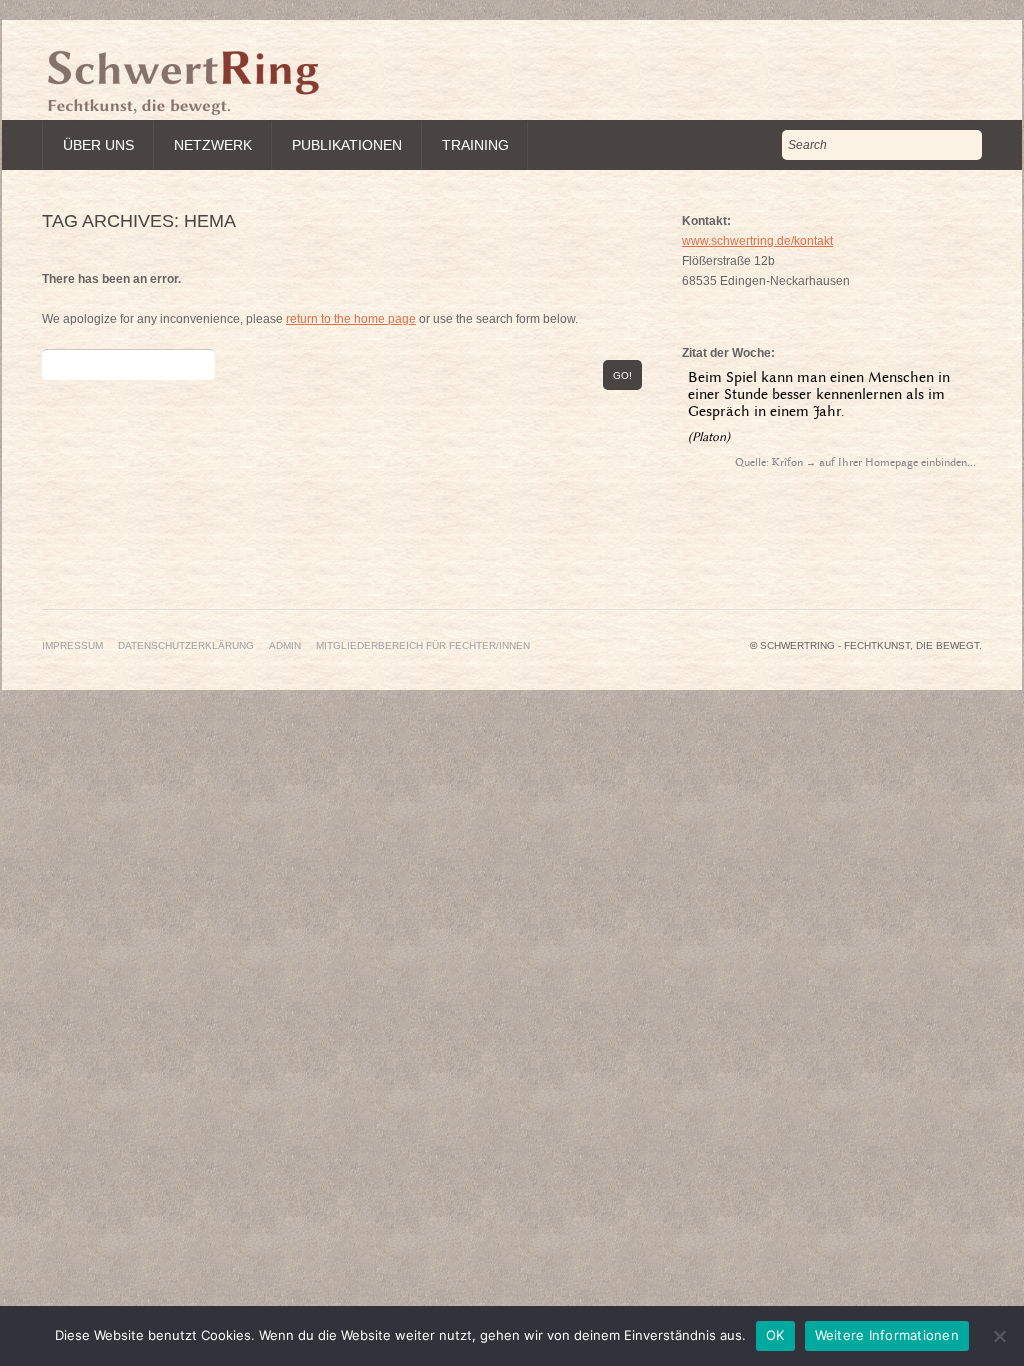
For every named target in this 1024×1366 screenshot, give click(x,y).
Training (475, 145)
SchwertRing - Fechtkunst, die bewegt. (871, 645)
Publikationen (347, 145)
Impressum (72, 645)
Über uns (98, 145)
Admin (285, 645)
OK (775, 1335)
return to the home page (351, 319)
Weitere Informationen (887, 1335)
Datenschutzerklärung (186, 645)
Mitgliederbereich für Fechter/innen (423, 645)
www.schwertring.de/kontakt (757, 241)
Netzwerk (213, 145)
